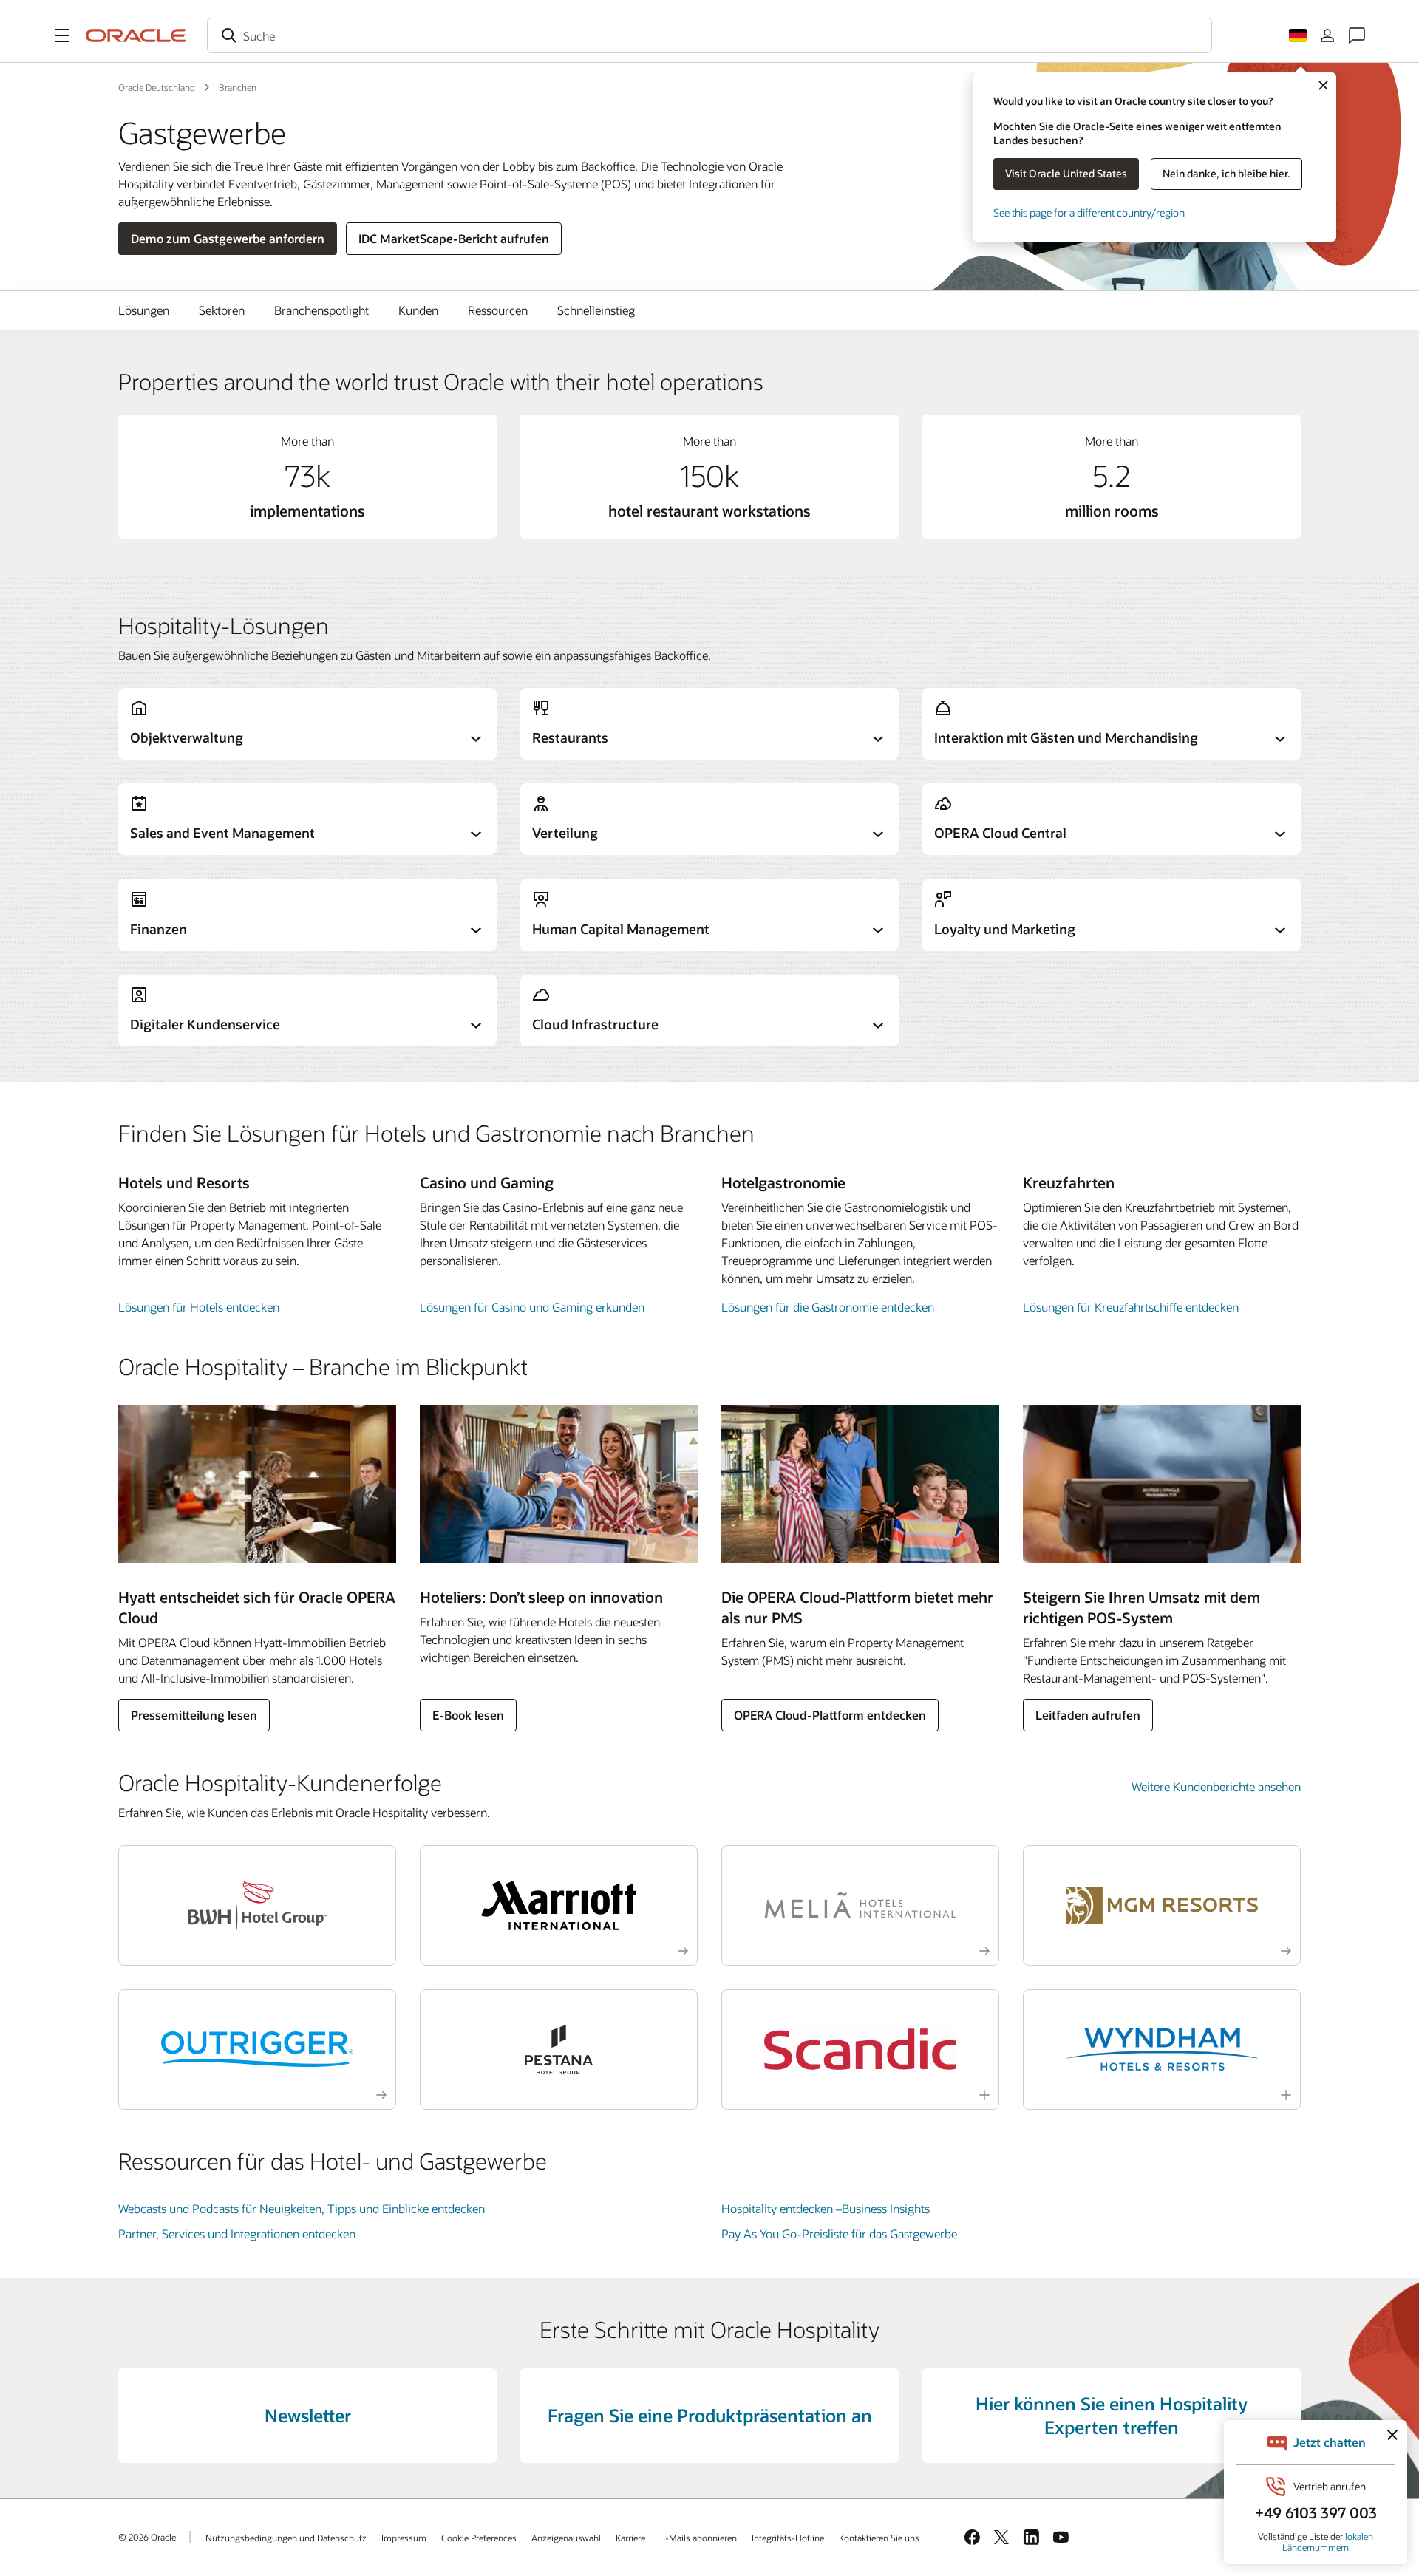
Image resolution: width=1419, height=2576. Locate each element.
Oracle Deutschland (157, 87)
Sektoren (222, 310)
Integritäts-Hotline (788, 2538)
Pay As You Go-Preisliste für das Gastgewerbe (839, 2233)
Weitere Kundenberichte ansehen (1216, 1786)
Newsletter (308, 2415)
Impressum (404, 2538)
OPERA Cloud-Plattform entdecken (830, 1715)
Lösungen (144, 310)
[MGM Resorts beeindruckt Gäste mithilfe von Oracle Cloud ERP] (1162, 1905)
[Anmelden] (1327, 35)
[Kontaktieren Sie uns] (1357, 35)
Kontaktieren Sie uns (879, 2538)
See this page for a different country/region (1089, 212)
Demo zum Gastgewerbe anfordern (228, 238)
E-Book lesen (468, 1715)
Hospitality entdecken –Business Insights (826, 2208)
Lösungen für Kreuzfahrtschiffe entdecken (1131, 1307)
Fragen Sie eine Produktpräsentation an (710, 2415)
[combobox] (709, 35)
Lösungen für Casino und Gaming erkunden (532, 1307)
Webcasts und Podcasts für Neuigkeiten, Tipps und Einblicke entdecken (302, 2208)
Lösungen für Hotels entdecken (199, 1307)
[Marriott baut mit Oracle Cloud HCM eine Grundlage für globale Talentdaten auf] (559, 1905)
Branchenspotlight (321, 310)
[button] (62, 35)
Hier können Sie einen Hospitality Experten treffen (1112, 2415)
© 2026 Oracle (147, 2537)
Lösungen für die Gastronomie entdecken (828, 1307)
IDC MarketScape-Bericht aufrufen (454, 238)
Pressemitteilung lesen (194, 1715)
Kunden (418, 310)
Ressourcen (498, 310)
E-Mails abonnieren (698, 2538)
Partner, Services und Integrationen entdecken (237, 2233)
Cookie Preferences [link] (479, 2538)
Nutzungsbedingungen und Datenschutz (286, 2538)
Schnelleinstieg (596, 310)
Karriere (630, 2538)
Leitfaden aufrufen (1088, 1715)
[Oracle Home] (136, 35)
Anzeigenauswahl (566, 2538)
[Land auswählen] (1298, 35)
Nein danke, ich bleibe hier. (1226, 173)
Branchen (238, 87)
